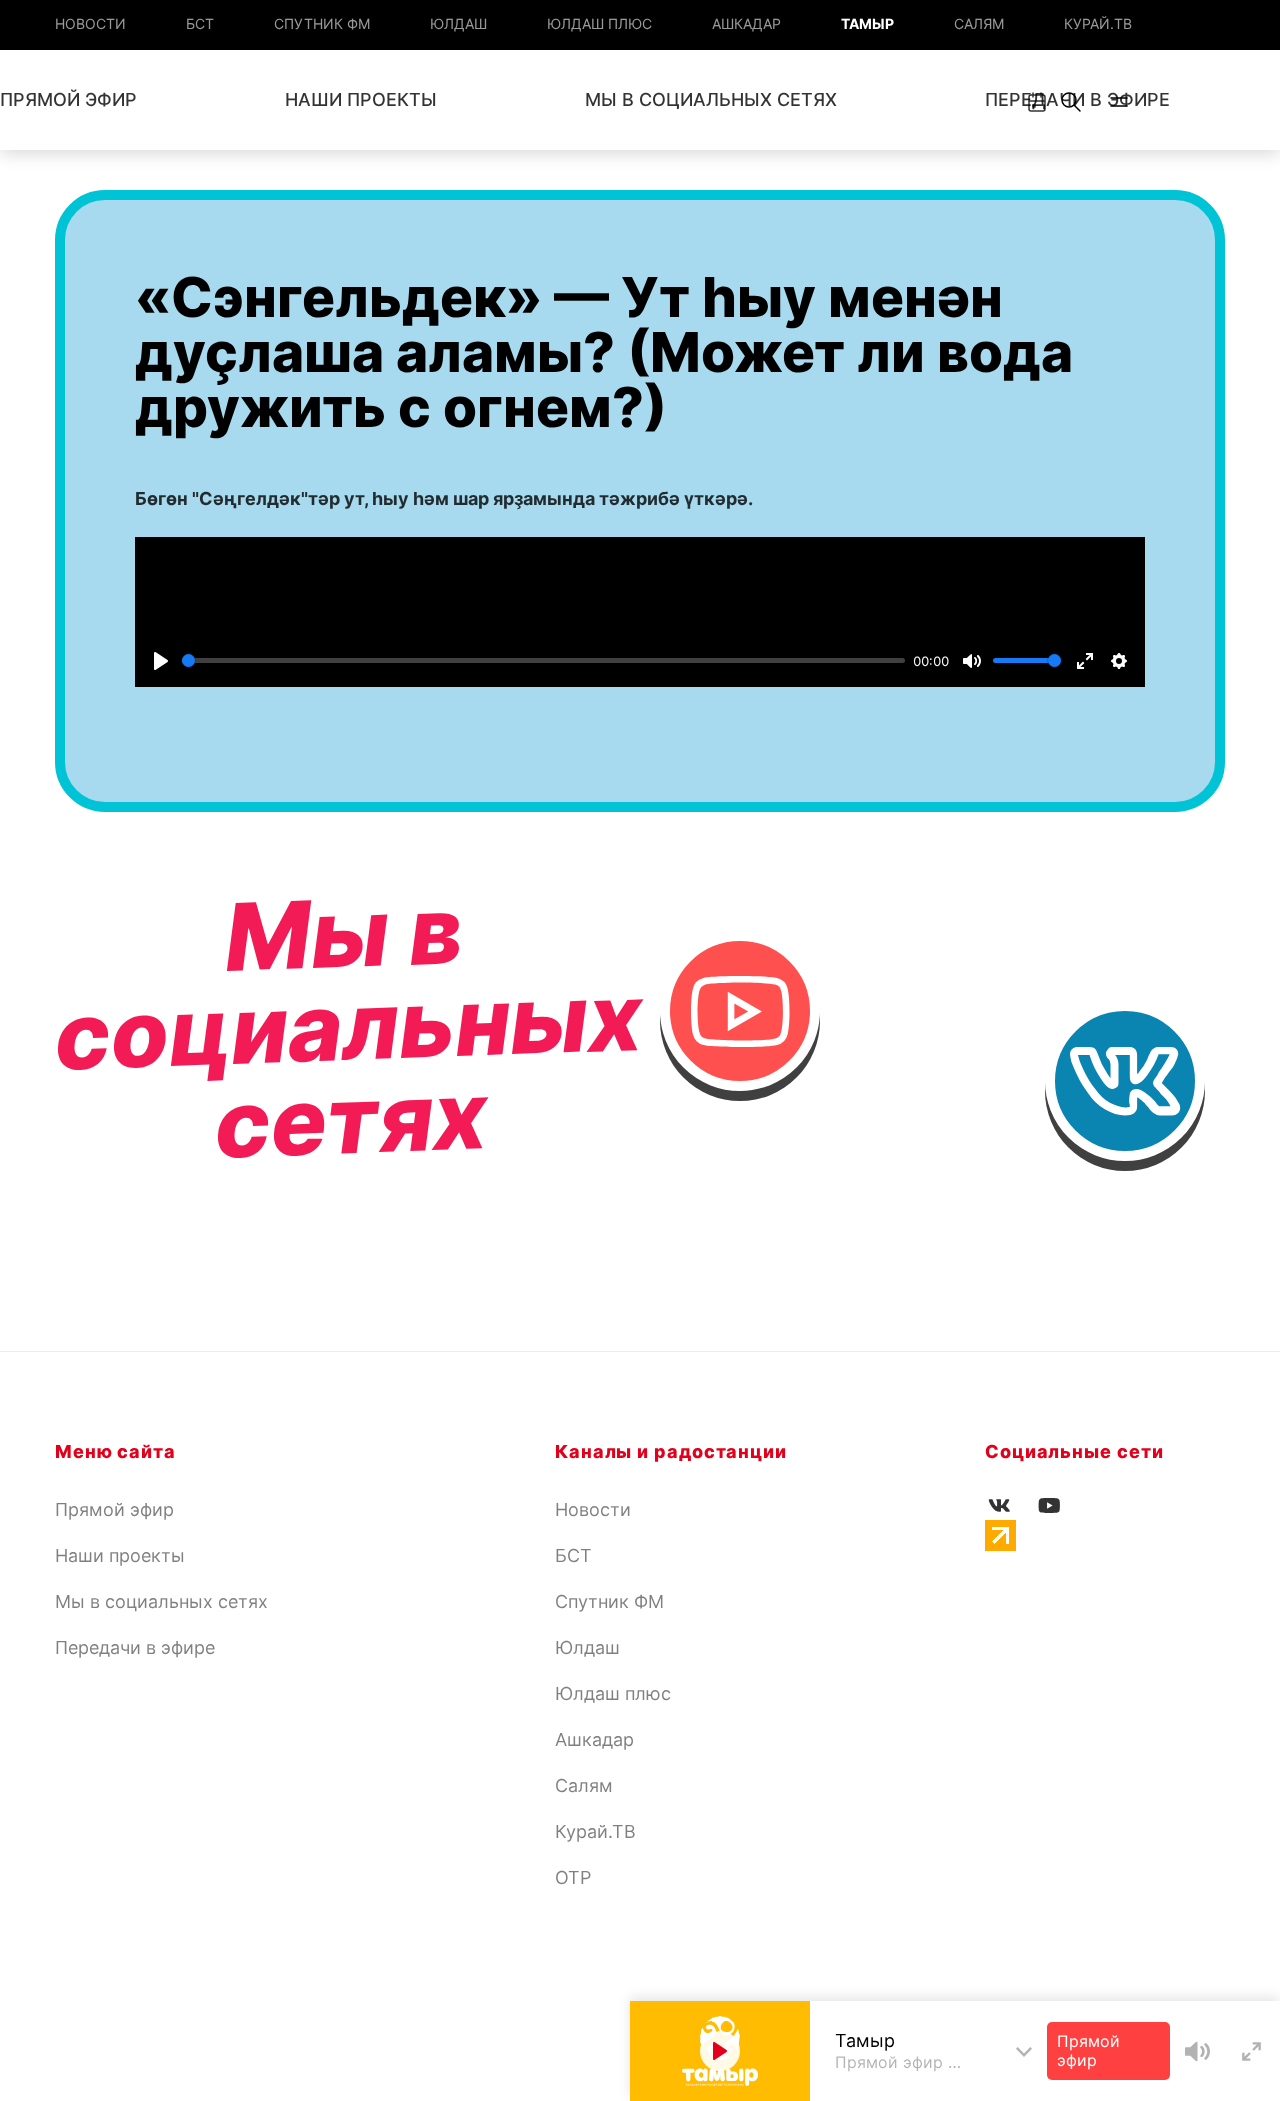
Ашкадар (746, 23)
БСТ (200, 23)
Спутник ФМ (322, 23)
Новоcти (90, 23)
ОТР (573, 1877)
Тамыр (867, 23)
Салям (979, 23)
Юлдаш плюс (599, 23)
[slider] (543, 660)
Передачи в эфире (135, 1647)
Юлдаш (458, 23)
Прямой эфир (114, 1509)
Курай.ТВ (1098, 23)
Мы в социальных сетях (711, 99)
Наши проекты (361, 99)
